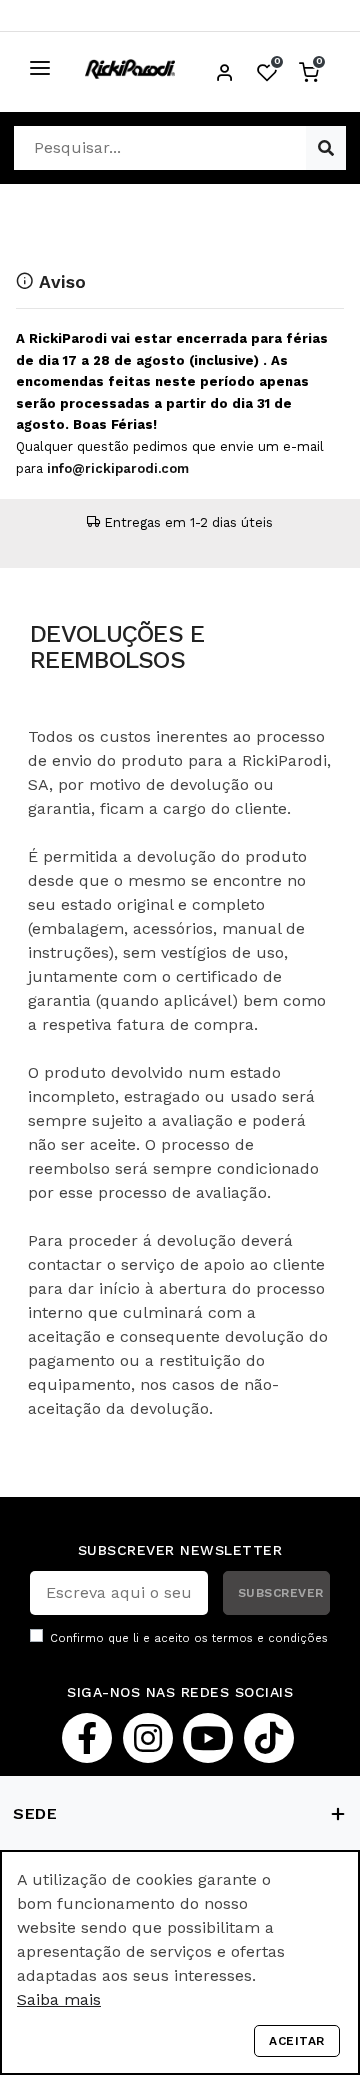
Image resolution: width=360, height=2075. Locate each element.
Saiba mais (59, 1999)
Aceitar (297, 2041)
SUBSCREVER (281, 1593)
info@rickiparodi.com (118, 468)
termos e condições (270, 1638)
